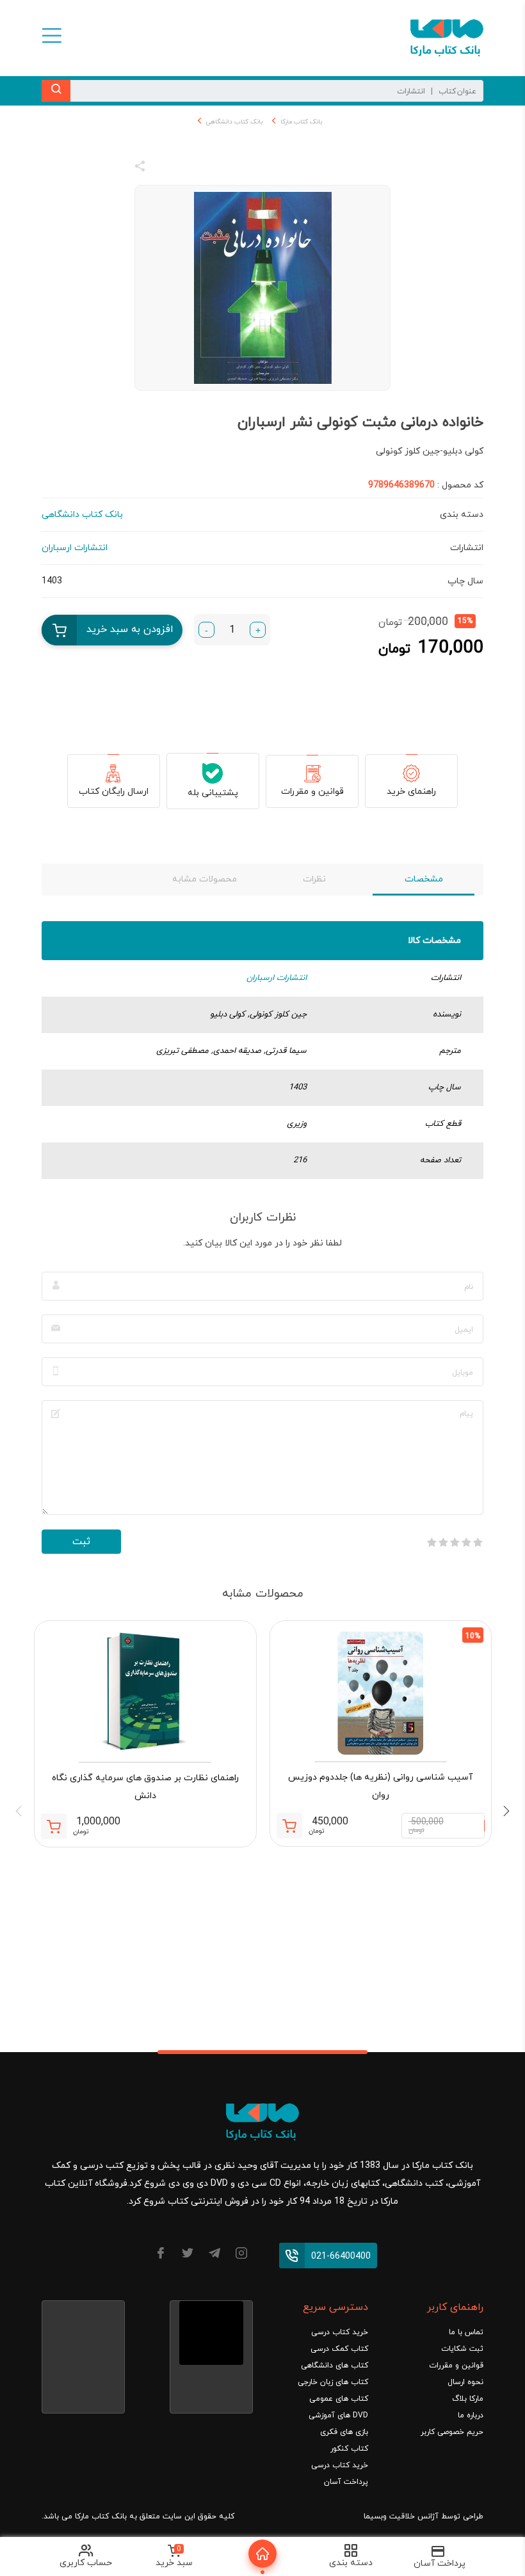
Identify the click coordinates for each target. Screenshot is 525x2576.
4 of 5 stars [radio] (443, 1542)
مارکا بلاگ (468, 2399)
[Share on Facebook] (163, 168)
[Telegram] (214, 2255)
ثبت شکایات (462, 2349)
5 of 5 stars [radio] (432, 1542)
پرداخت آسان (346, 2482)
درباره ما (471, 2415)
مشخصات (424, 879)
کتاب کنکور (349, 2449)
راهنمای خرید (411, 792)
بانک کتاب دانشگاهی (234, 122)
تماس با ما (466, 2332)
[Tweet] (209, 168)
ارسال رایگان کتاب (114, 792)
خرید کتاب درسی (340, 2332)
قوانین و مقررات (312, 792)
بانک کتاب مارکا (301, 122)
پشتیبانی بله (213, 793)
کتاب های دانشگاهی (335, 2366)
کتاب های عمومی (339, 2399)
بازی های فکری (344, 2432)
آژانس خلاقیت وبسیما (401, 2517)
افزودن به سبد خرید (130, 629)
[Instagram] (241, 2255)
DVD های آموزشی (338, 2415)
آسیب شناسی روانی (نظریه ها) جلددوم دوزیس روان (380, 1786)
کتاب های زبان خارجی (333, 2382)
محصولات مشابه (205, 879)
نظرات (314, 879)
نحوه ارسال (465, 2382)
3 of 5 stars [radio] (455, 1542)
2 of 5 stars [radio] (466, 1542)
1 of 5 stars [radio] (478, 1542)
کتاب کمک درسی (339, 2349)
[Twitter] (188, 2255)
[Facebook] (161, 2255)
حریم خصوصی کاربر (452, 2432)
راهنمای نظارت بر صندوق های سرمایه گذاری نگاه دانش (145, 1787)
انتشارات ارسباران (277, 978)
